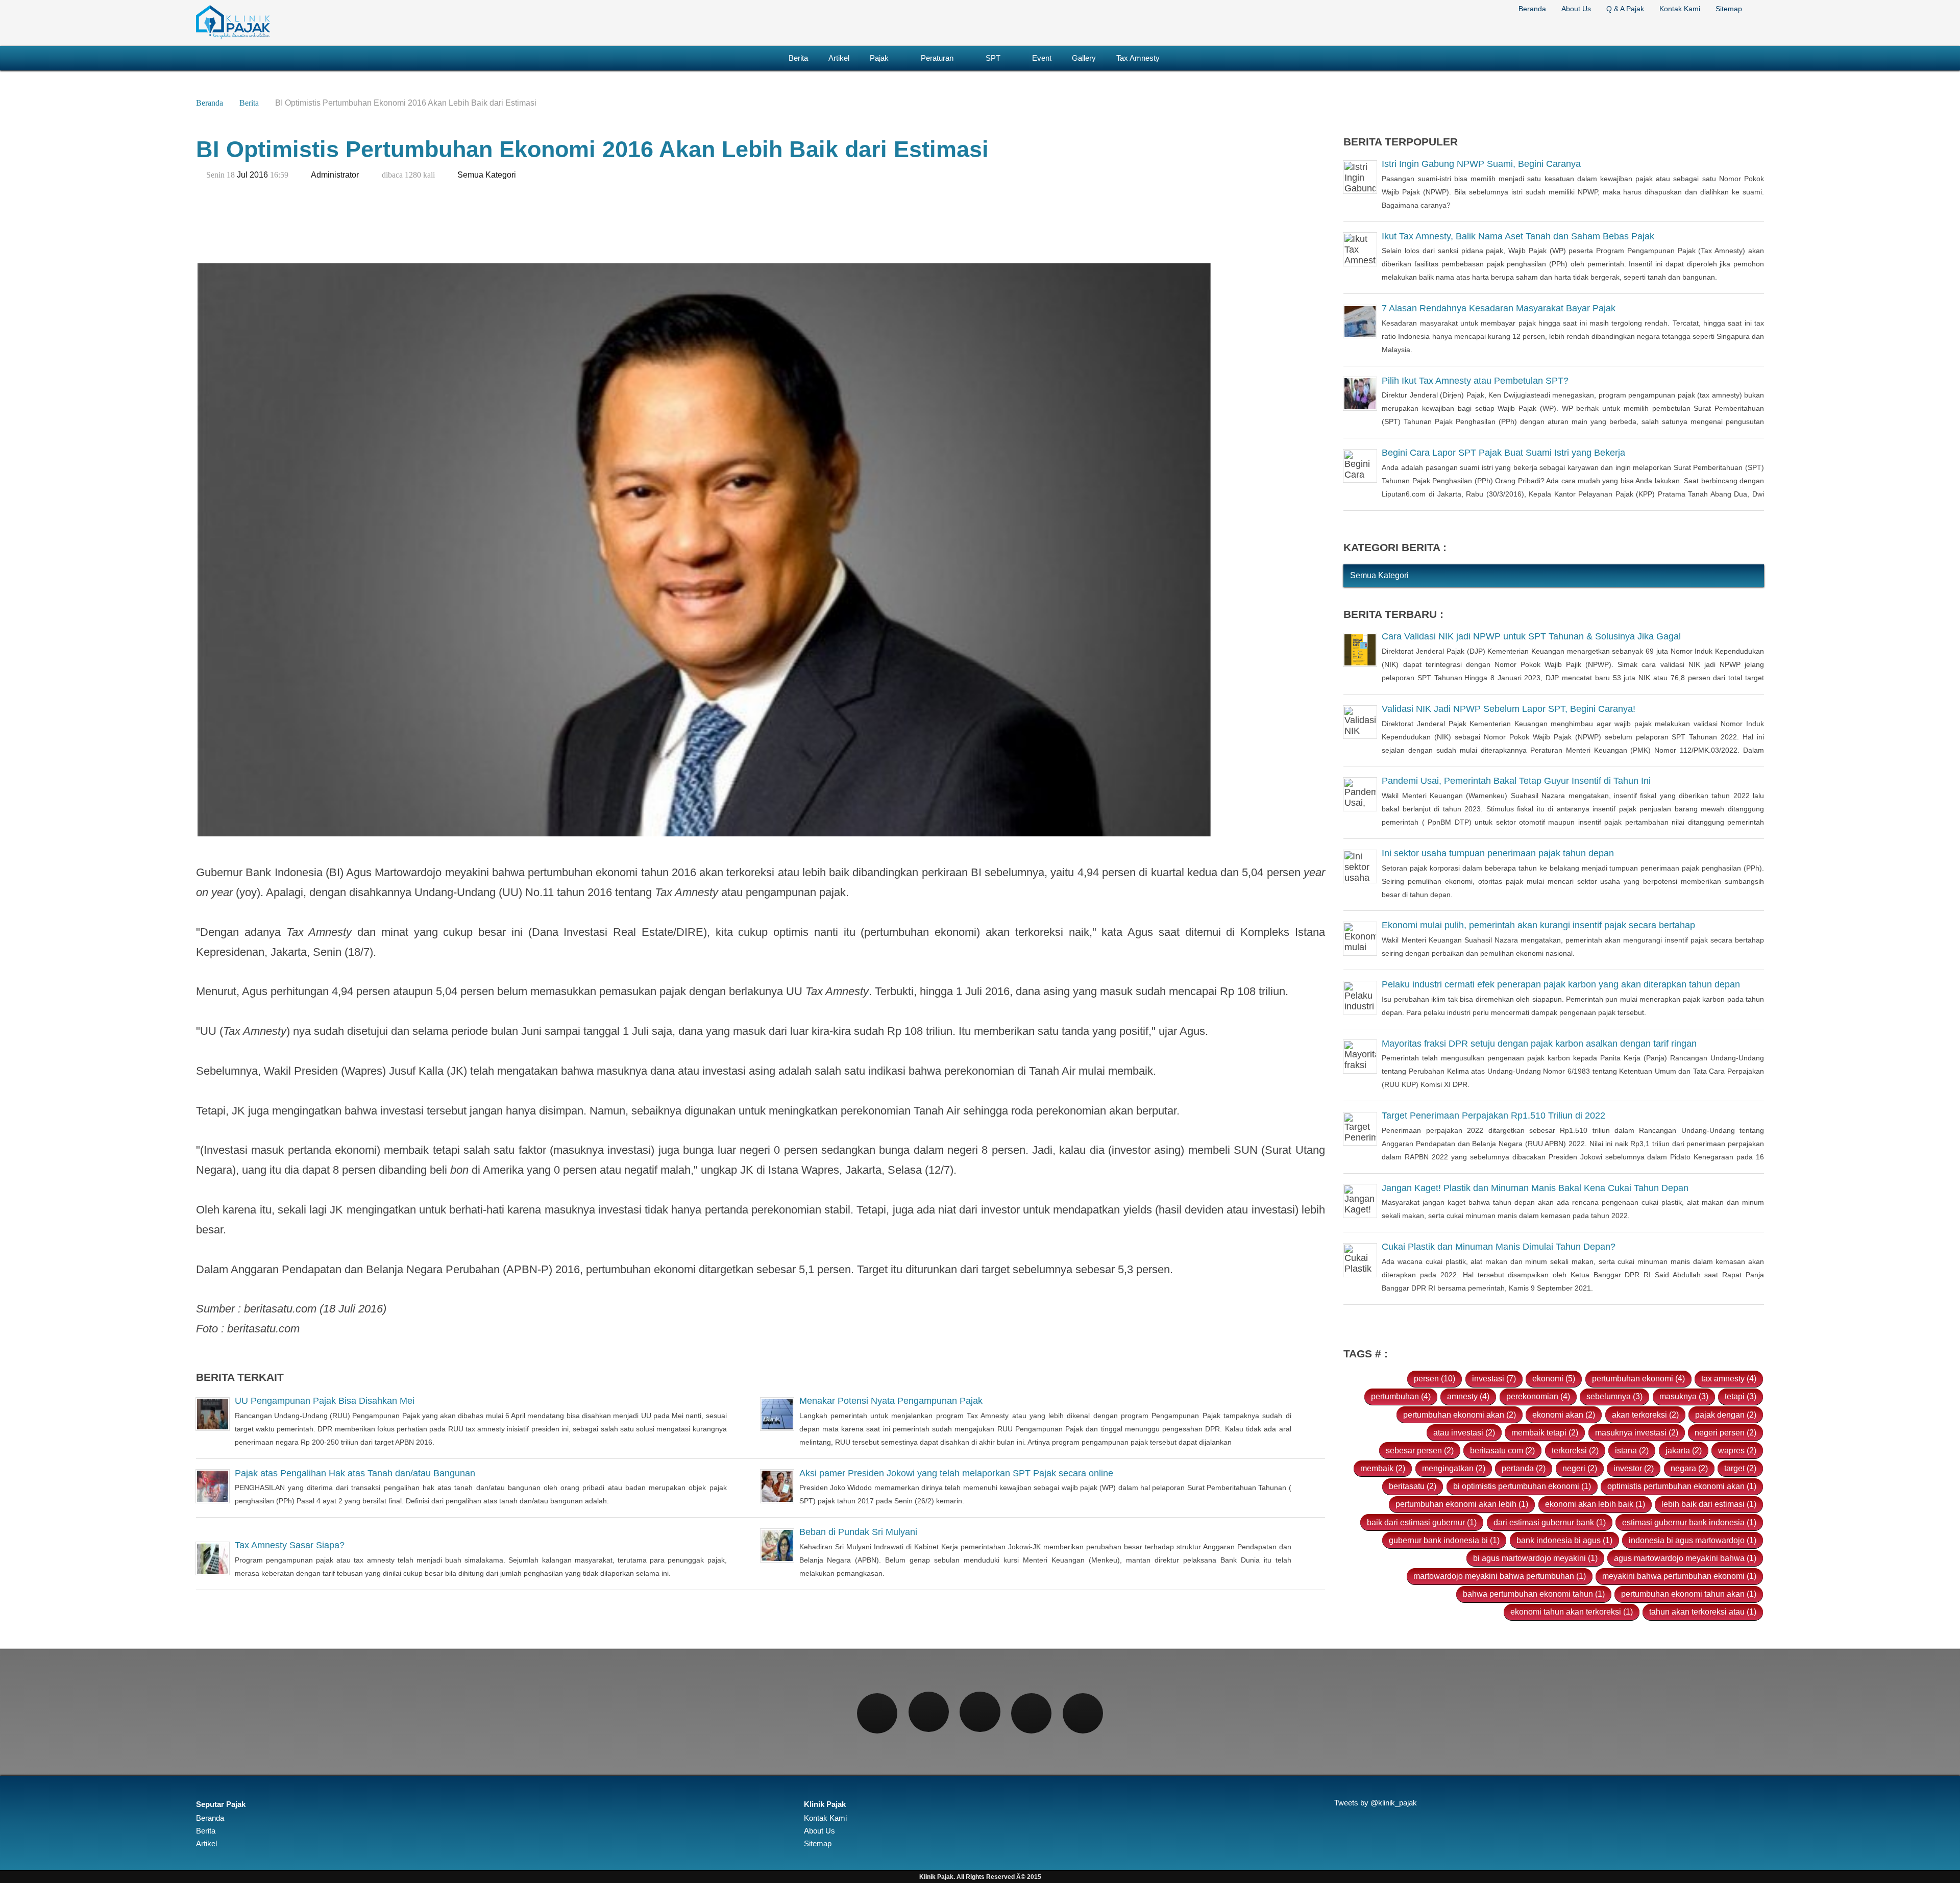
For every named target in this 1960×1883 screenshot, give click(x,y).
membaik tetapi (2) (1545, 1432)
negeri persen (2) (1725, 1432)
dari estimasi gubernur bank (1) (1550, 1522)
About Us (1576, 9)
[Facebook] (877, 1713)
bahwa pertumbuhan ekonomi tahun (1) (1534, 1594)
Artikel (839, 58)
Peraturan (937, 58)
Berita (798, 58)
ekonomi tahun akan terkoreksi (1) (1572, 1612)
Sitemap (1729, 9)
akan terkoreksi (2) (1645, 1415)
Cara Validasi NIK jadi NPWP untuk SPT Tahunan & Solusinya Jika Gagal (1531, 636)
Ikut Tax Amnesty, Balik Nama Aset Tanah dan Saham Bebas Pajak (1518, 236)
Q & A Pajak (1625, 9)
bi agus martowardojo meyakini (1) (1535, 1558)
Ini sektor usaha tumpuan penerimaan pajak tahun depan (1498, 853)
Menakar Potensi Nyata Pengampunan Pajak (891, 1401)
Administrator (335, 175)
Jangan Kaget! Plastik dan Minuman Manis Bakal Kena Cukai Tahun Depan (1535, 1188)
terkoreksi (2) (1575, 1450)
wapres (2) (1737, 1450)
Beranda (1532, 9)
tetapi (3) (1741, 1396)
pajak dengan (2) (1726, 1415)
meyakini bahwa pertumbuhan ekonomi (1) (1679, 1576)
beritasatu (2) (1413, 1486)
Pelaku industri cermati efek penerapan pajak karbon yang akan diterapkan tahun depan (1561, 984)
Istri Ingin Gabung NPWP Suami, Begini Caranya (1481, 164)
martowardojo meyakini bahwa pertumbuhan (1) (1500, 1576)
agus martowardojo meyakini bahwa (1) (1685, 1558)
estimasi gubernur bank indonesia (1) (1689, 1522)
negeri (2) (1580, 1468)
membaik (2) (1383, 1468)
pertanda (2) (1524, 1468)
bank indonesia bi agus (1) (1564, 1540)
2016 (259, 175)
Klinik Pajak (825, 1804)
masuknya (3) (1684, 1396)
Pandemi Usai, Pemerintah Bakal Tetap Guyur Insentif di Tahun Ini (1516, 781)
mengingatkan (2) (1454, 1468)
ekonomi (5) (1554, 1378)
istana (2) (1632, 1450)
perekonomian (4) (1538, 1396)
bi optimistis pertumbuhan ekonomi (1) (1522, 1486)
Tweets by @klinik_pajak (1376, 1803)
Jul (242, 175)
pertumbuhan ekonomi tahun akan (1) (1689, 1594)
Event (1042, 58)
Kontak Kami (1680, 9)
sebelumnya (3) (1614, 1396)
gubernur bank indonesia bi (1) (1444, 1540)
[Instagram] (980, 1712)
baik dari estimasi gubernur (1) (1422, 1522)
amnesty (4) (1468, 1396)
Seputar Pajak (221, 1804)
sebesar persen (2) (1420, 1450)
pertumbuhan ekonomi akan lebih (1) (1462, 1504)
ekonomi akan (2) (1564, 1415)
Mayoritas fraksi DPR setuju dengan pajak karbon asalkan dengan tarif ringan (1539, 1044)
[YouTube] (1083, 1713)
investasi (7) (1494, 1378)
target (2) (1740, 1468)
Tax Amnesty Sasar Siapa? (290, 1545)
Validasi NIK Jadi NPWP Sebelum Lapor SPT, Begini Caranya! (1509, 709)
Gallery (1084, 58)
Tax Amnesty (1138, 58)
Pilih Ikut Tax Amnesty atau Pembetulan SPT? (1475, 381)
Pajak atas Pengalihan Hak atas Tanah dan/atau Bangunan (355, 1473)
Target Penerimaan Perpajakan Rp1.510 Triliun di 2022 (1493, 1116)
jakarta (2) (1684, 1450)
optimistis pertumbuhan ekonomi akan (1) (1682, 1486)
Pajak (879, 58)
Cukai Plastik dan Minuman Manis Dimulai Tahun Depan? (1499, 1247)
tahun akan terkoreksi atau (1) (1703, 1612)
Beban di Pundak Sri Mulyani (858, 1532)
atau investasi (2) (1464, 1432)
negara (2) (1689, 1468)
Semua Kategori (487, 175)
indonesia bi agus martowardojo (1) (1693, 1540)
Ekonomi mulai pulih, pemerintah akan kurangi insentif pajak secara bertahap (1538, 925)
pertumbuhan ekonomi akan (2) (1460, 1415)
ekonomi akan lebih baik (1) (1595, 1504)
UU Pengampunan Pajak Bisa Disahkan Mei (325, 1401)
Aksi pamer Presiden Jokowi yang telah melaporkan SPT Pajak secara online (956, 1473)
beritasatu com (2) (1502, 1450)
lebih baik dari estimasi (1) (1709, 1504)
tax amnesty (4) (1729, 1378)
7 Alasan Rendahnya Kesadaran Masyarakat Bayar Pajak (1499, 308)
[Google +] (1031, 1713)
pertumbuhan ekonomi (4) (1638, 1378)
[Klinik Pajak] (233, 37)
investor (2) (1634, 1468)
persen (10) (1435, 1378)
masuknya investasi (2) (1637, 1432)
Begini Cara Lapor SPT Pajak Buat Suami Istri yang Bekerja (1503, 453)
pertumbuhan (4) (1401, 1396)
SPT (993, 58)
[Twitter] (929, 1712)
